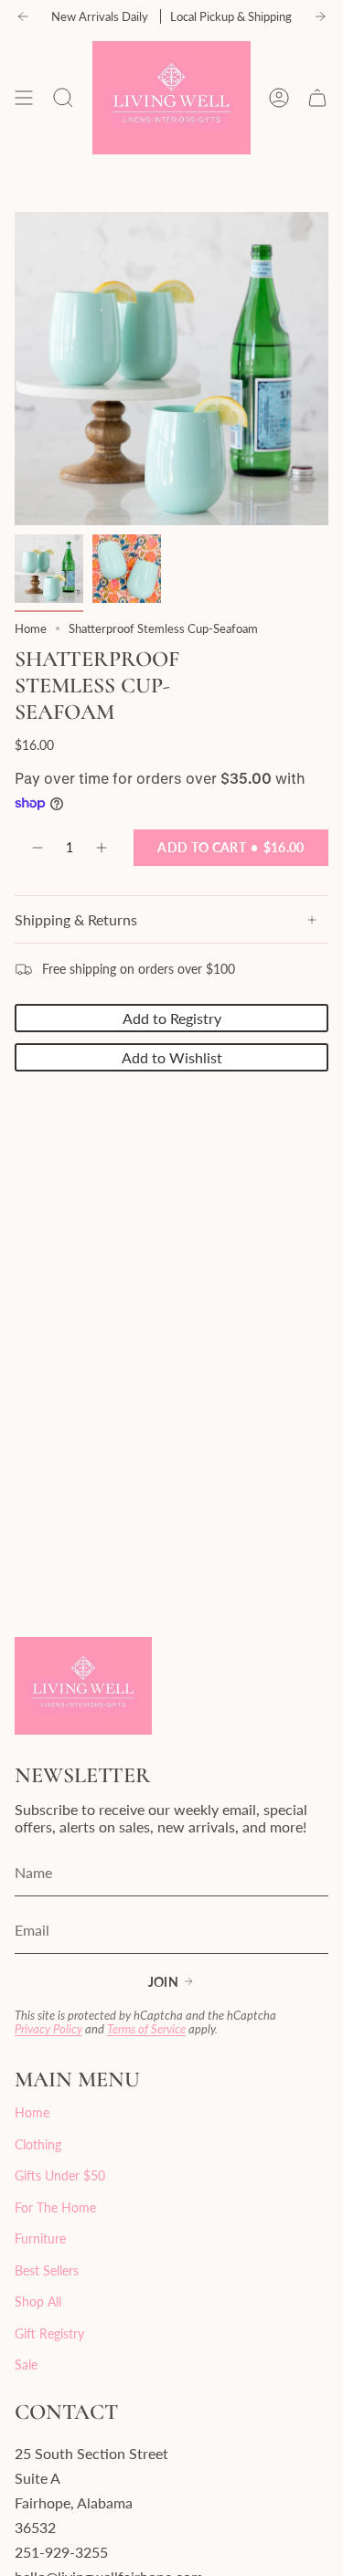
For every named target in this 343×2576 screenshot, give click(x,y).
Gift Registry (49, 2333)
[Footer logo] (83, 1686)
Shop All (38, 2302)
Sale (26, 2365)
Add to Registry (172, 1018)
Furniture (40, 2238)
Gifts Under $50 (60, 2175)
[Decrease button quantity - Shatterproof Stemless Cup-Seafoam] (37, 848)
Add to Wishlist (172, 1057)
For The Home (55, 2207)
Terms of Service (146, 2029)
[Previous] (23, 16)
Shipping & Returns (76, 919)
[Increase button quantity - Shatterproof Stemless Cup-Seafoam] (102, 848)
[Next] (320, 16)
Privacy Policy (48, 2029)
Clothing (38, 2144)
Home (31, 628)
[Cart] (317, 98)
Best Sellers (47, 2270)
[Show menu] (24, 98)
